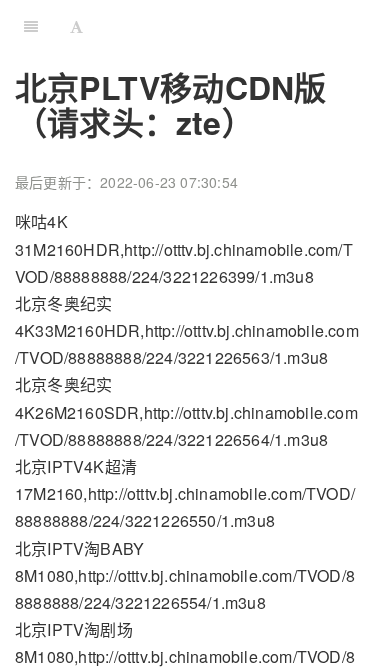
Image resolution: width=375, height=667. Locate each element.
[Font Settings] (76, 25)
